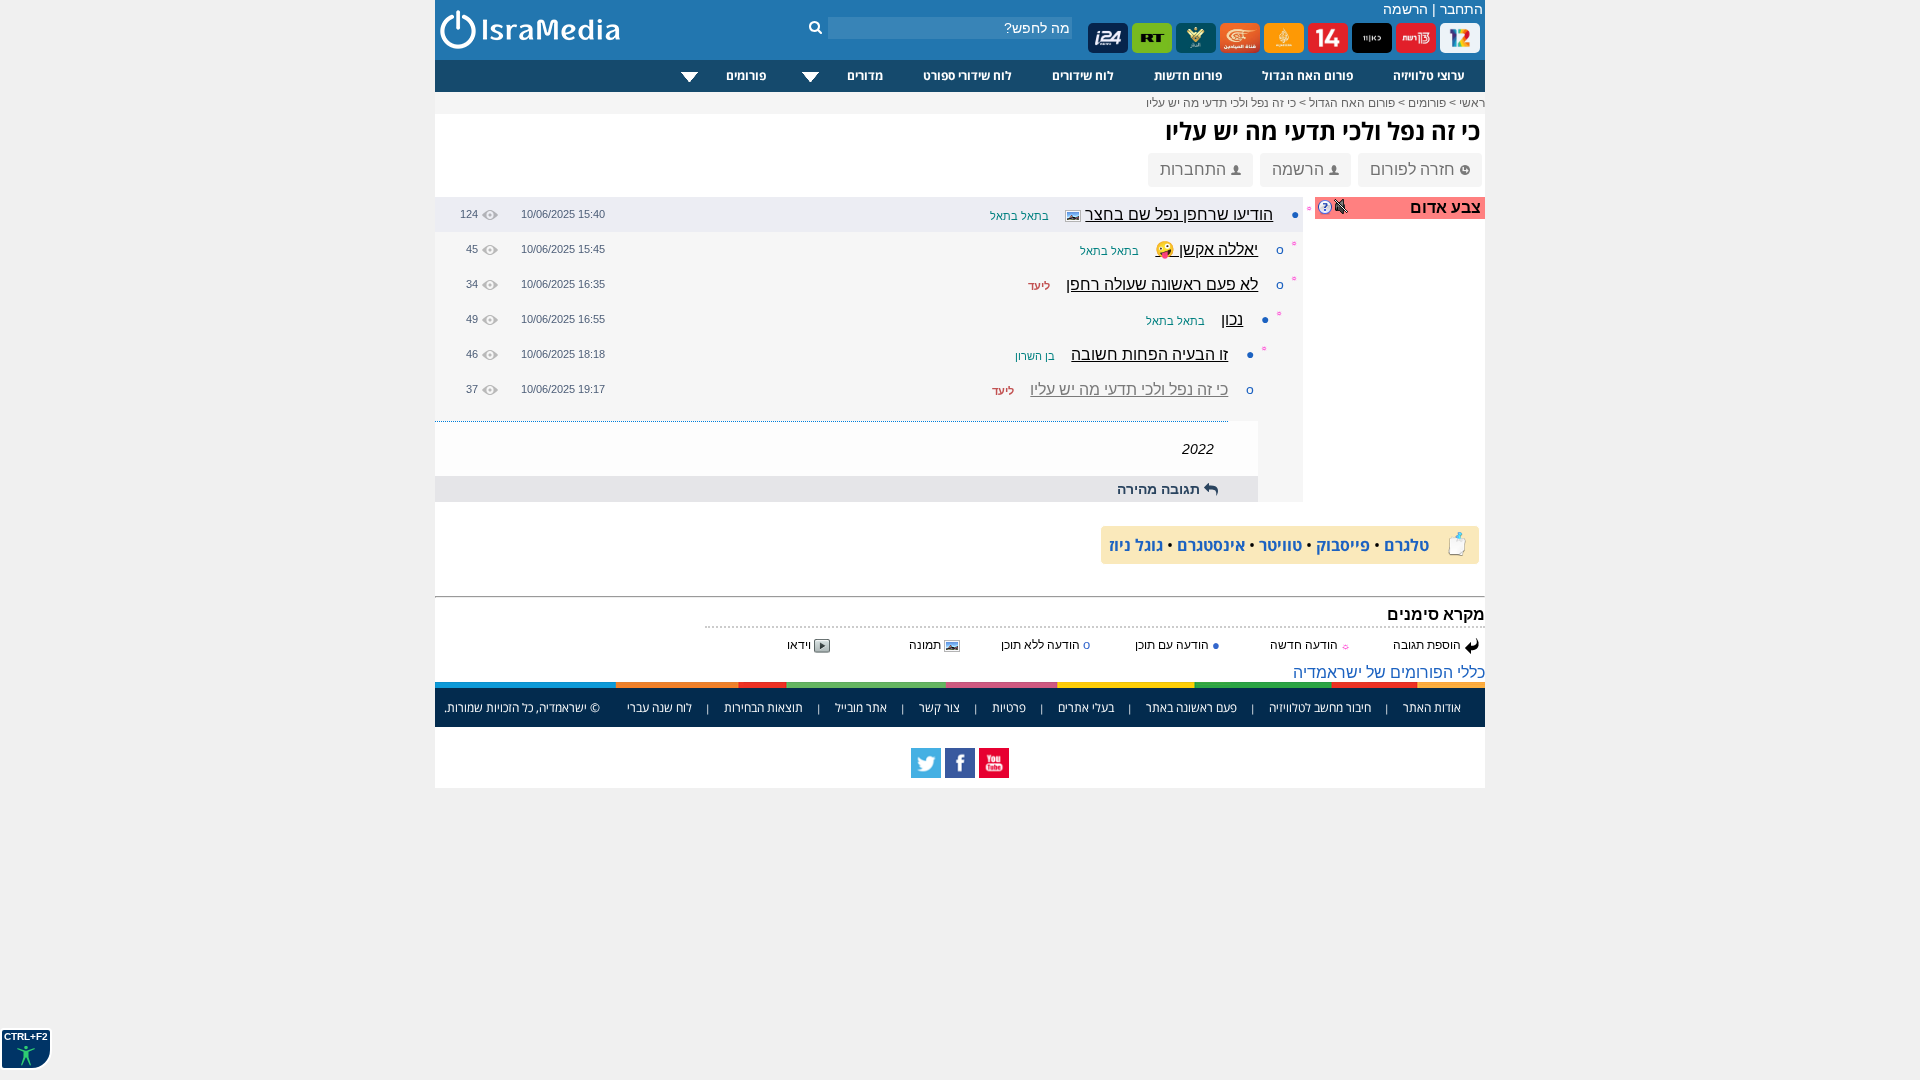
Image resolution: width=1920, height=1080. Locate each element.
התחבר (1461, 9)
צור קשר (939, 707)
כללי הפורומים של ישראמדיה (1389, 672)
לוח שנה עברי (659, 707)
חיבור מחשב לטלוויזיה (1320, 707)
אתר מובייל (861, 707)
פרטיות (1009, 707)
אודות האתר (1432, 707)
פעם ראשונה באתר (1191, 707)
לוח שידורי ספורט (967, 75)
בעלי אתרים (1086, 707)
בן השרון (1035, 356)
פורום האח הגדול (1307, 75)
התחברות (1193, 169)
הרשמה (1405, 9)
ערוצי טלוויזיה (1429, 75)
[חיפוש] (815, 27)
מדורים (865, 75)
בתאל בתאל (1019, 216)
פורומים (746, 75)
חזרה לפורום (1412, 169)
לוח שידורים (1083, 75)
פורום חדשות (1188, 75)
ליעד (1039, 286)
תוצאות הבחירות (763, 707)
